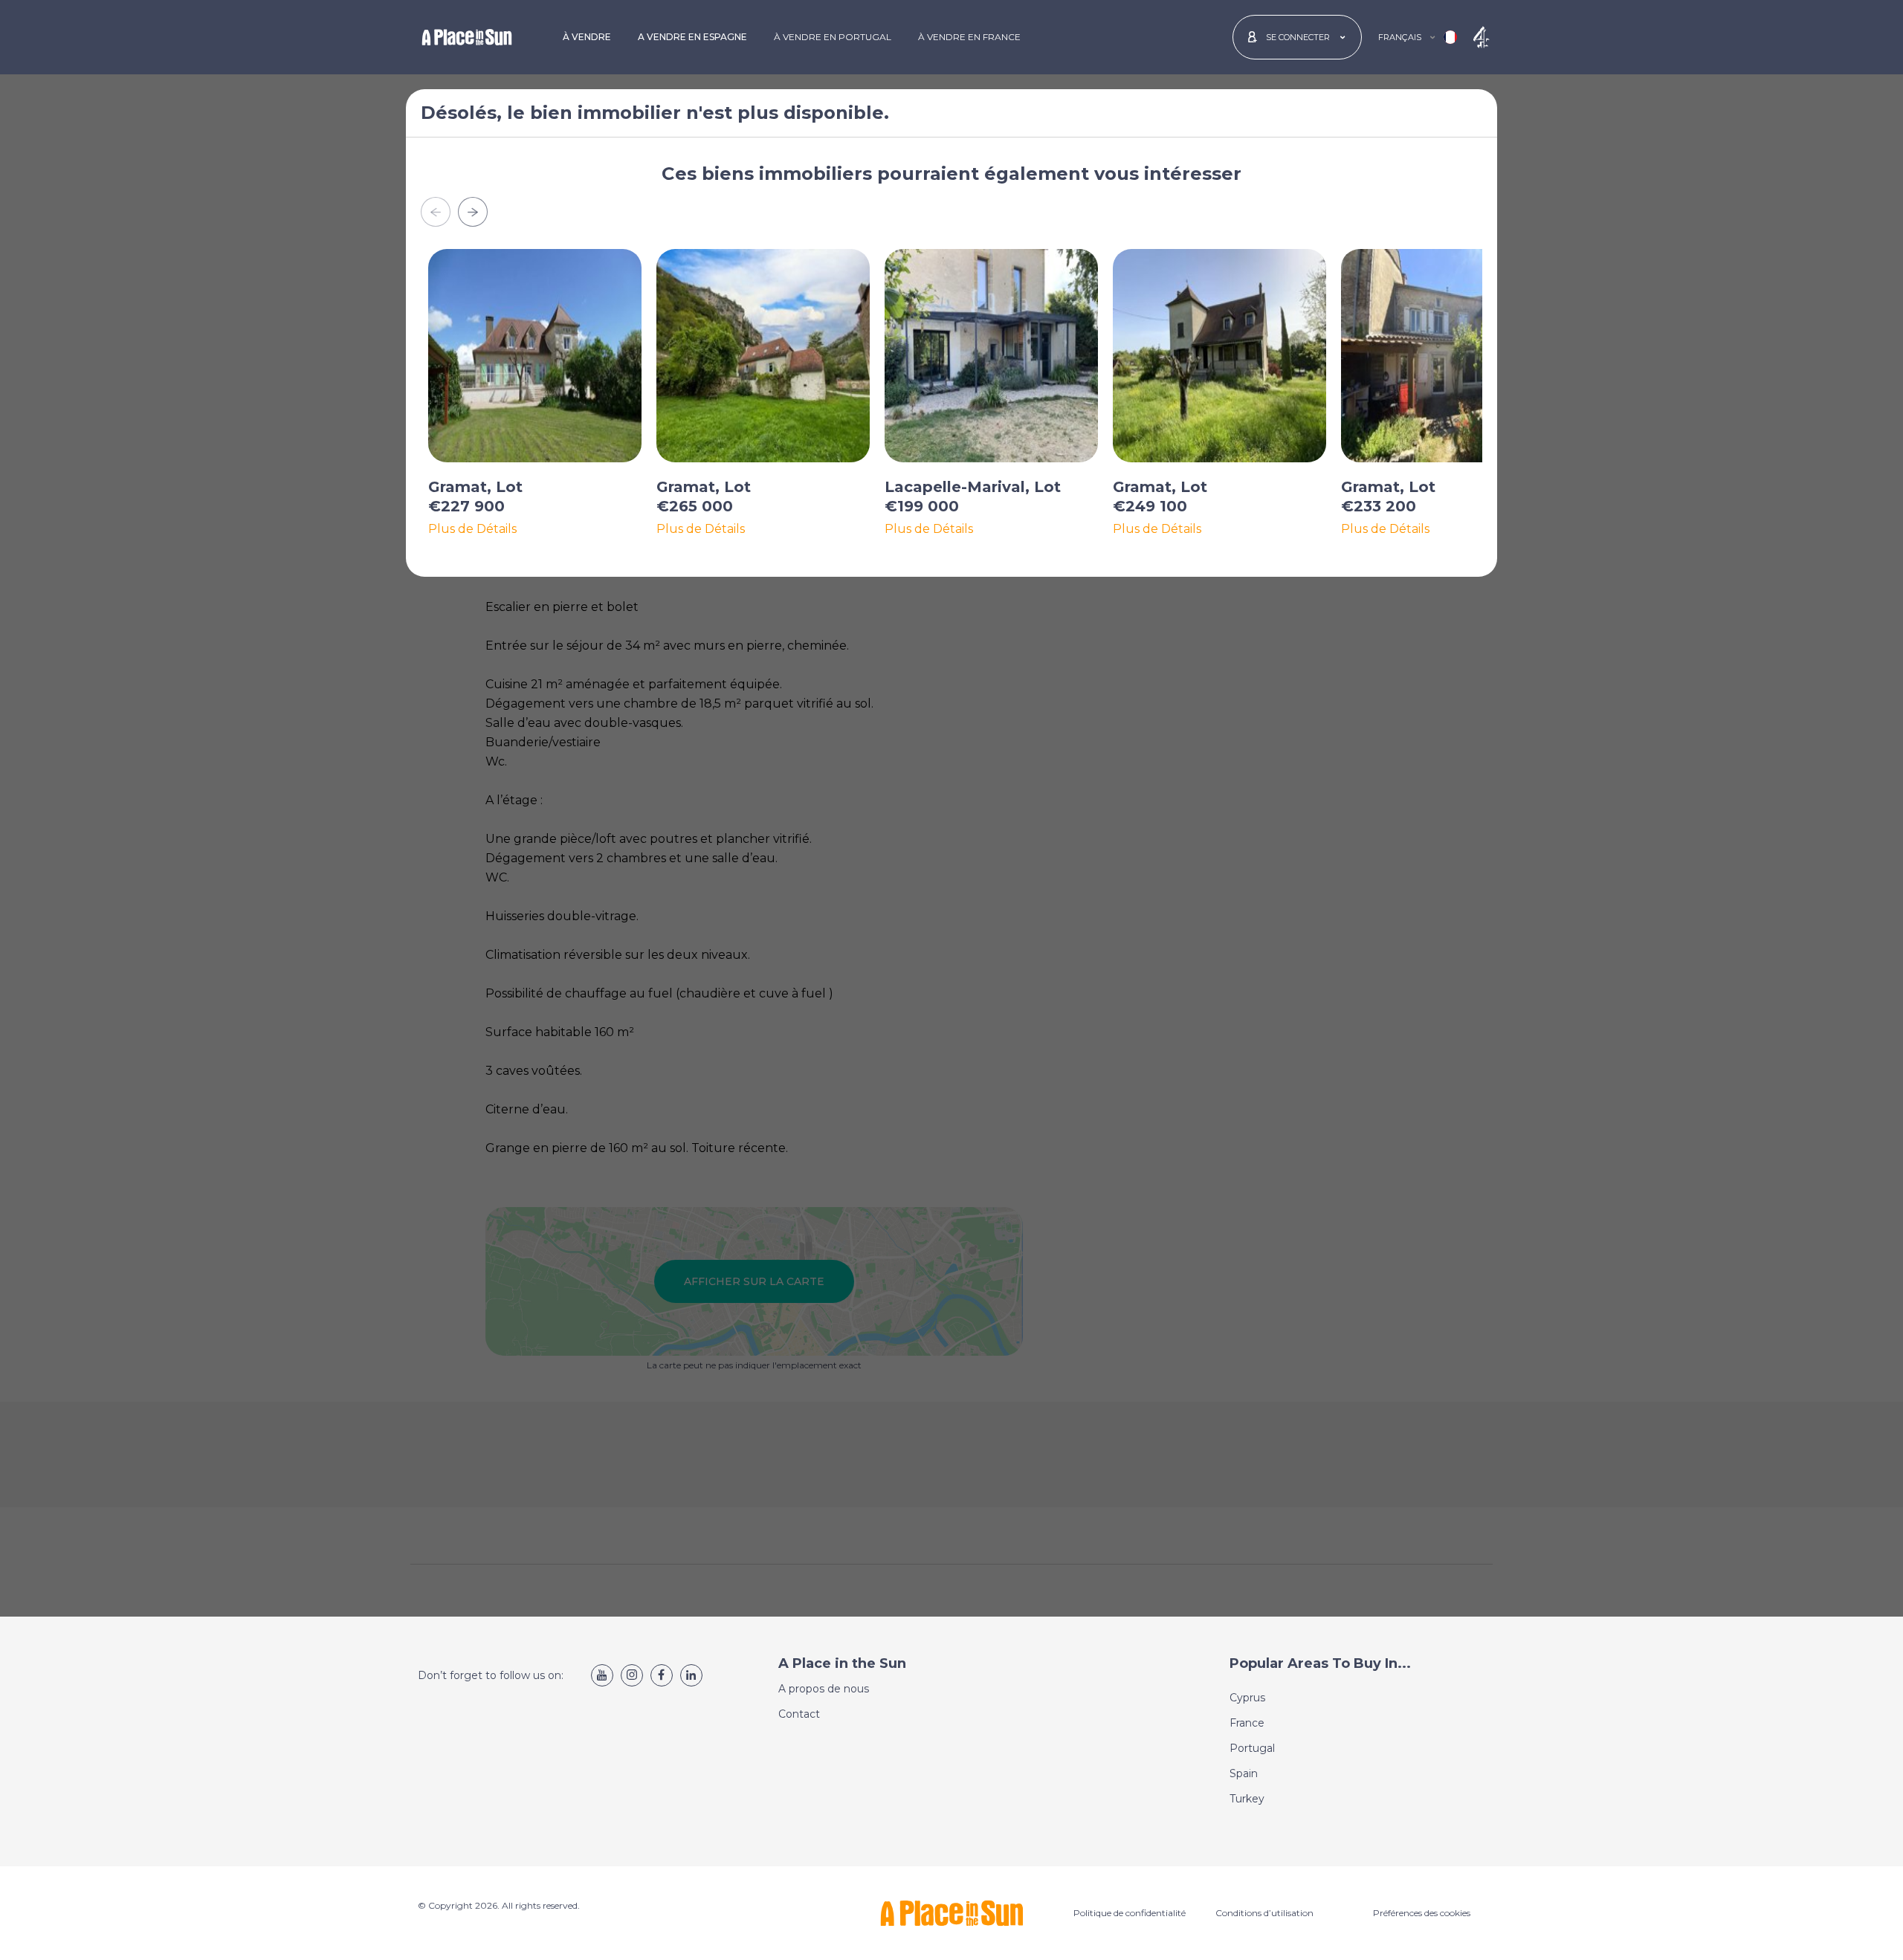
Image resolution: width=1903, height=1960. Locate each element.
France (1247, 1723)
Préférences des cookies (1422, 1913)
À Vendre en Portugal (833, 37)
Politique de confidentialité (1130, 1913)
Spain (1244, 1773)
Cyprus (1247, 1698)
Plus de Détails (472, 529)
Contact (799, 1714)
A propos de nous (824, 1689)
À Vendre (587, 37)
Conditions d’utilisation (1264, 1913)
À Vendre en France (969, 37)
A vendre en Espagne (692, 37)
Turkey (1247, 1799)
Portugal (1252, 1748)
